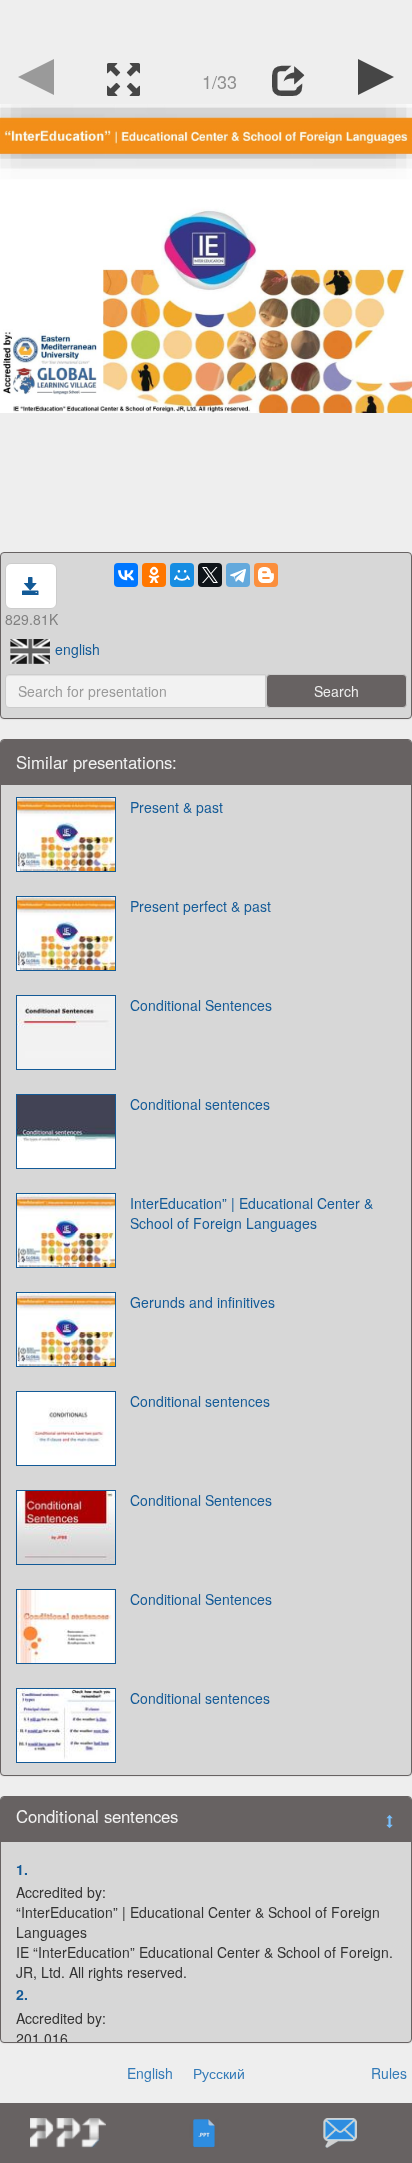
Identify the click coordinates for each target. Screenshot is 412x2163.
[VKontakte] (126, 575)
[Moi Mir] (182, 575)
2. (22, 1994)
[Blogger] (266, 575)
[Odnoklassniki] (154, 575)
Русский (219, 2073)
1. (22, 1869)
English (150, 2073)
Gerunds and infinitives (202, 1302)
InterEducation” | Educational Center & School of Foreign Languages (251, 1213)
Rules (389, 2073)
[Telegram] (238, 575)
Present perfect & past (200, 906)
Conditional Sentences (201, 1005)
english (77, 649)
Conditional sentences (200, 1104)
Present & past (176, 807)
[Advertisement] (206, 25)
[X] (210, 575)
